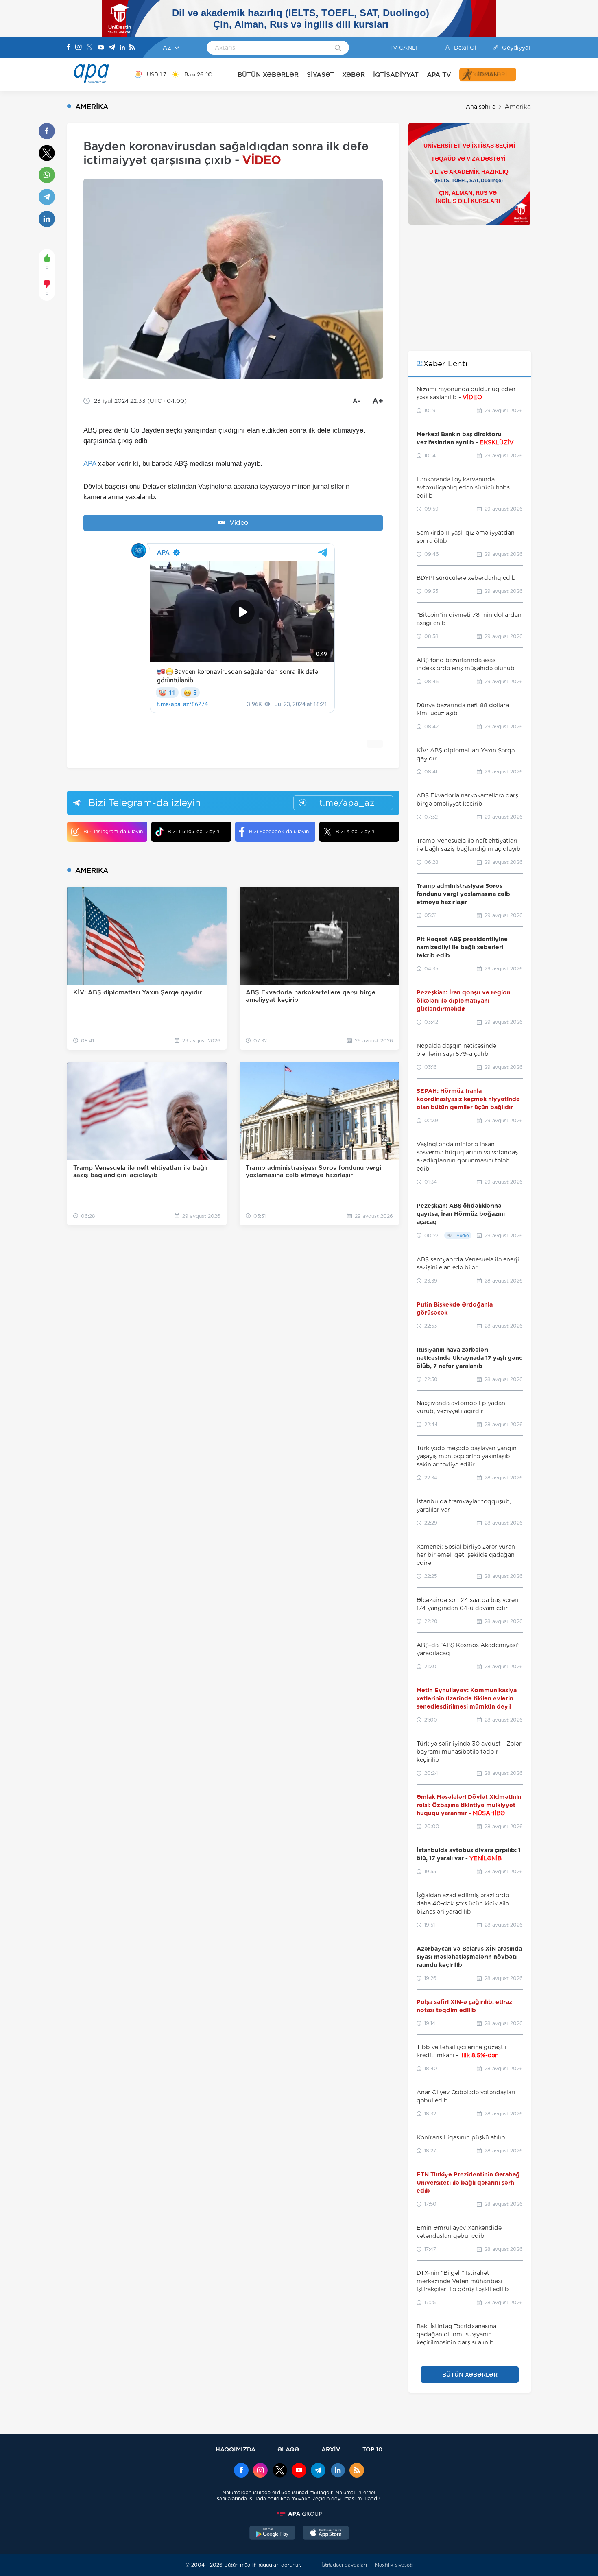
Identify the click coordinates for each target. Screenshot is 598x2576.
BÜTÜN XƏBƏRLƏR (268, 75)
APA (90, 464)
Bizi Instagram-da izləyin (113, 831)
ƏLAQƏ (288, 2449)
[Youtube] (101, 48)
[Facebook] (69, 48)
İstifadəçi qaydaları (344, 2565)
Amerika (518, 107)
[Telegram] (112, 48)
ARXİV (331, 2449)
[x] (280, 2471)
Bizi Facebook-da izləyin (279, 831)
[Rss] (132, 48)
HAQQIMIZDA (236, 2449)
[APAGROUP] (299, 2514)
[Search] (338, 48)
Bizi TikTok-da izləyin (193, 831)
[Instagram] (79, 48)
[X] (89, 48)
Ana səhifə (481, 107)
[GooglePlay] (273, 2534)
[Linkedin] (122, 48)
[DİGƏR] (524, 74)
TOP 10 (372, 2449)
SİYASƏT (320, 75)
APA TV (439, 75)
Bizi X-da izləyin (355, 831)
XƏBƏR (354, 75)
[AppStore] (326, 2534)
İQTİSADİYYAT (396, 75)
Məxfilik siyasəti (394, 2565)
